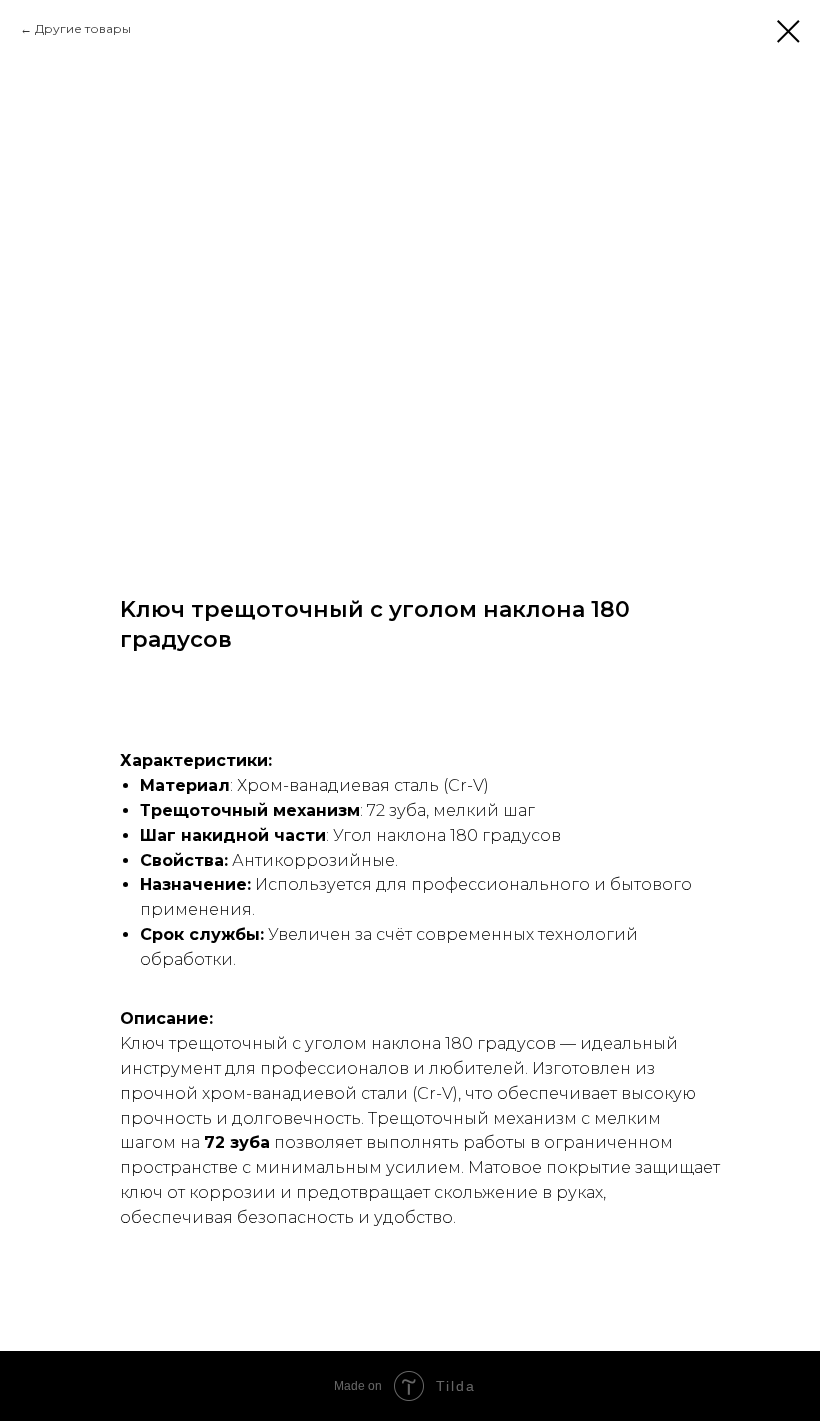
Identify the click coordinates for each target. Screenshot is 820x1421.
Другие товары (83, 28)
